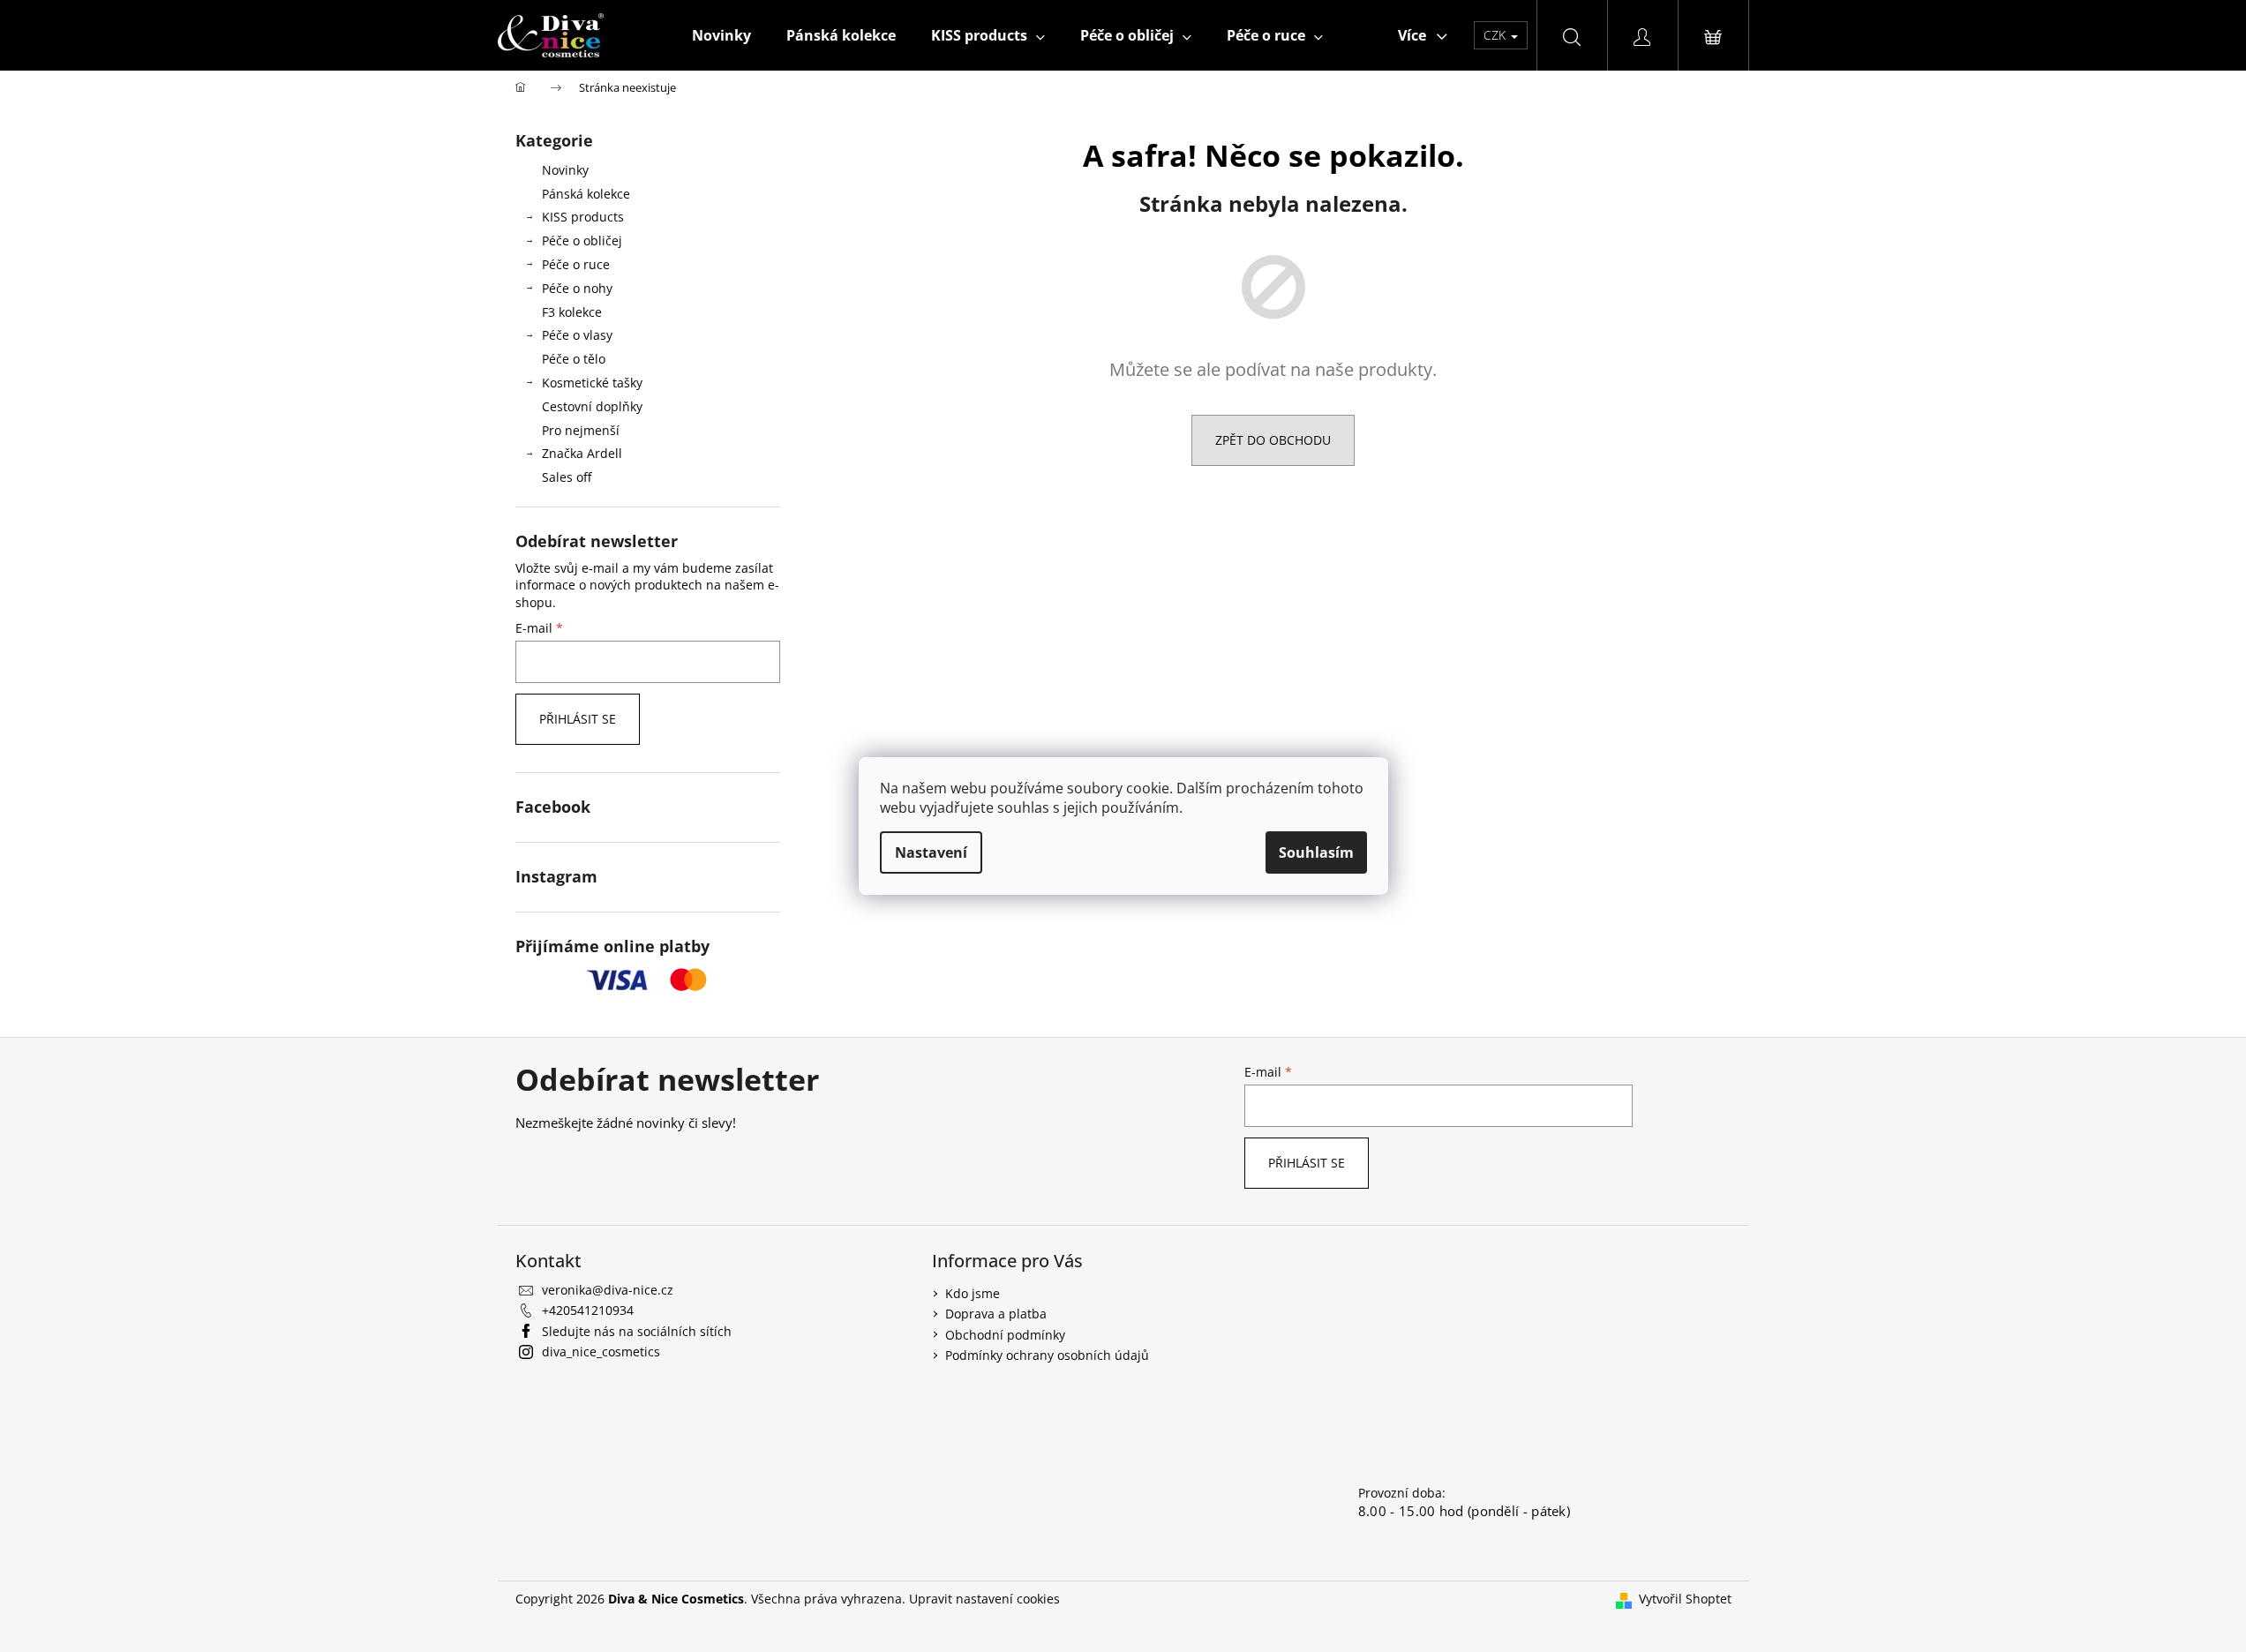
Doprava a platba (996, 1314)
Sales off (567, 477)
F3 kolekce (572, 312)
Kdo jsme (973, 1293)
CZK (1496, 35)
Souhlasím (1316, 852)
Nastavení (931, 852)
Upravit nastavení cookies (984, 1599)
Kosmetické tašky (592, 383)
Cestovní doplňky (592, 406)
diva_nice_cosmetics (601, 1352)
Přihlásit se (578, 719)
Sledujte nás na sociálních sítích (637, 1331)
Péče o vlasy (577, 335)
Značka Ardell (582, 453)
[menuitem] (721, 35)
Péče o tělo (574, 359)
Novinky (565, 170)
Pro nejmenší (581, 430)
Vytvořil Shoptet (1685, 1599)
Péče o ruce (576, 264)
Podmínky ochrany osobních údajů (1047, 1355)
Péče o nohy (577, 288)
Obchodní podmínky (1005, 1335)
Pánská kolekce (586, 194)
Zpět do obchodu (1273, 440)
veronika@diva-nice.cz (608, 1290)
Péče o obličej (582, 240)
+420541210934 (588, 1310)
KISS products (583, 217)
